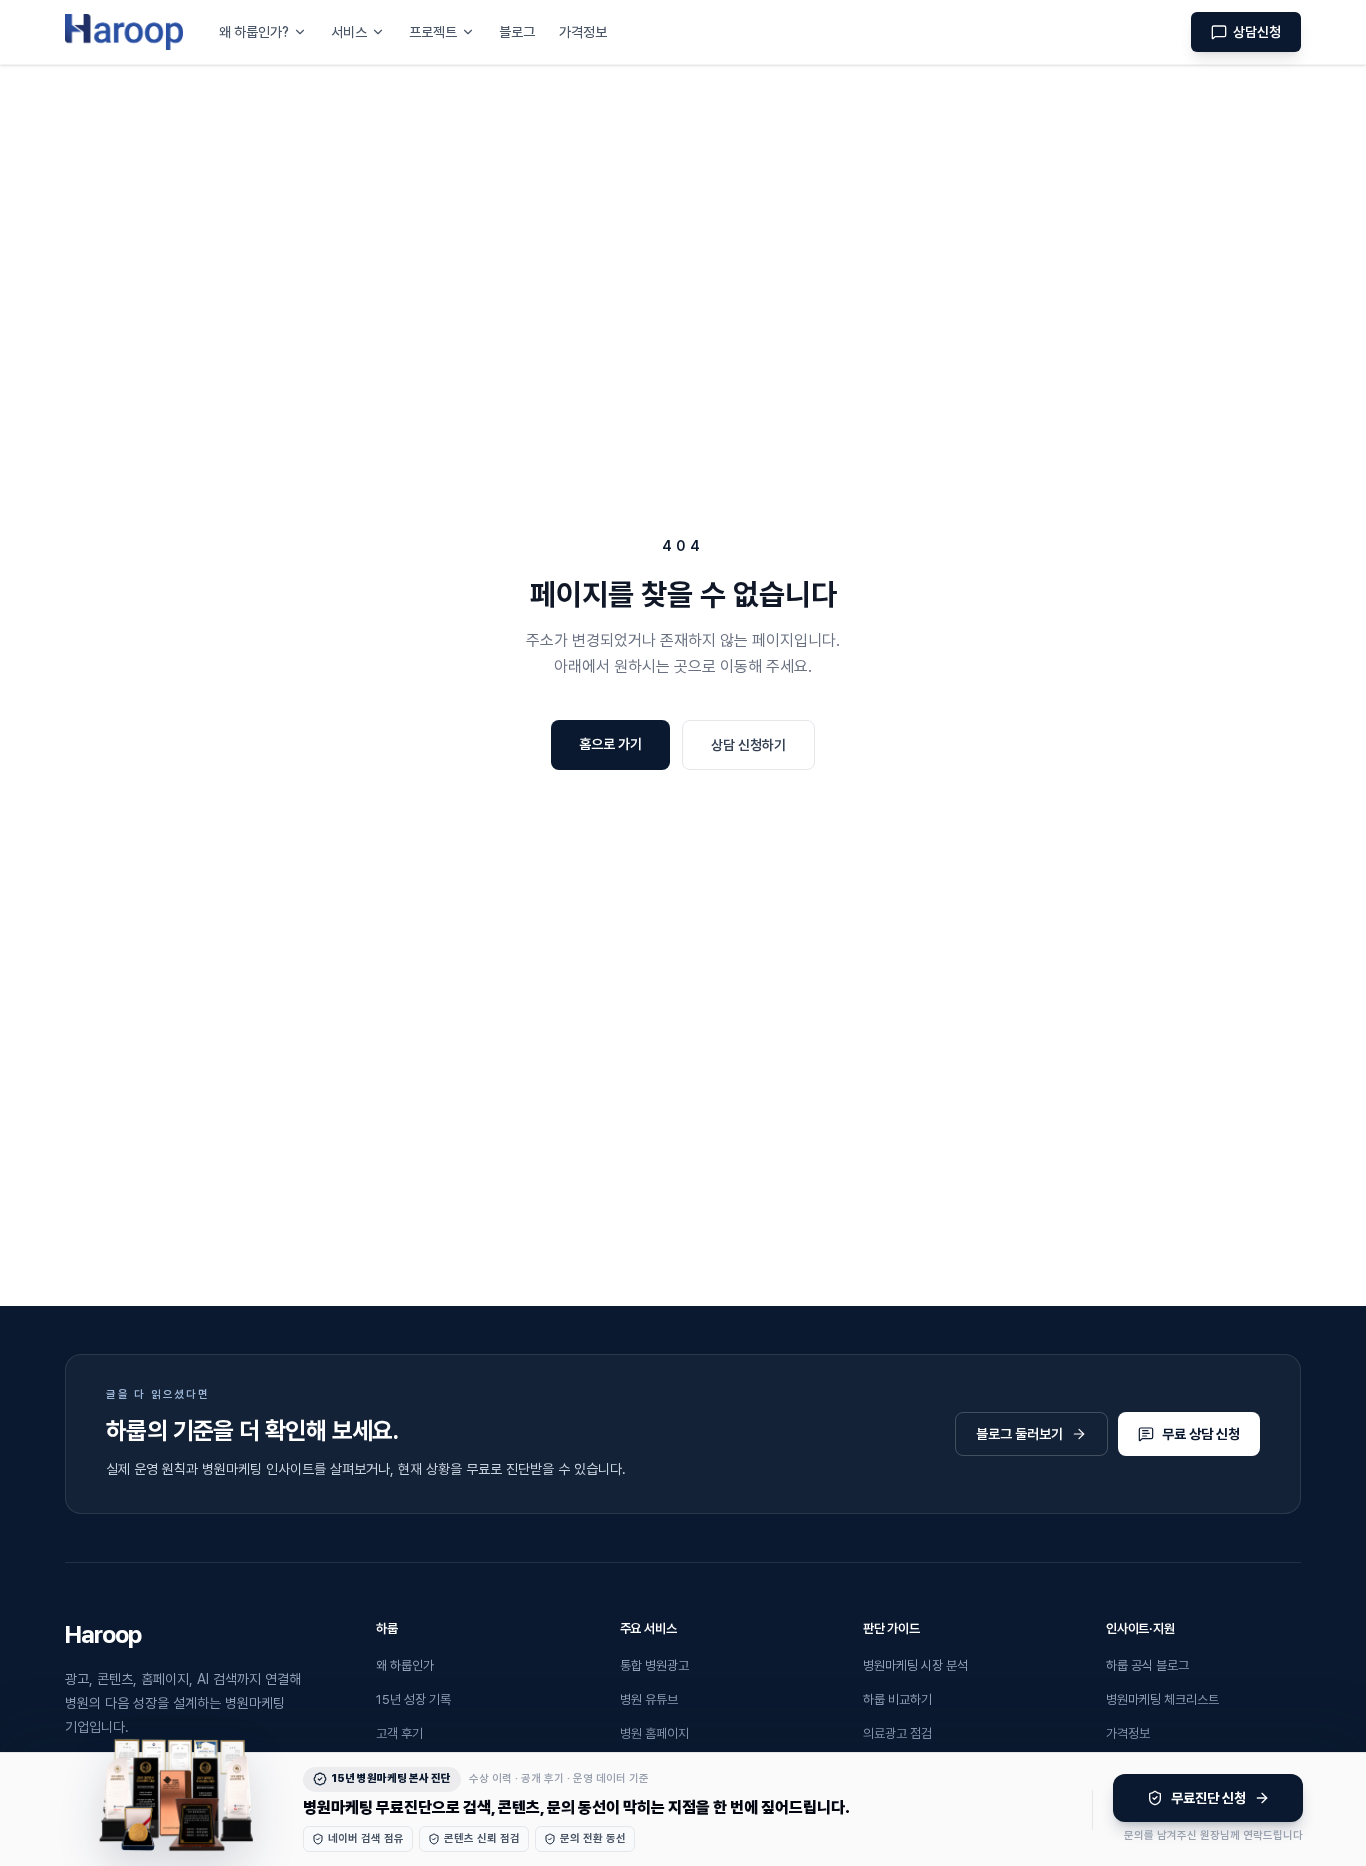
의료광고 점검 (897, 1733)
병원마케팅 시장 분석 (915, 1665)
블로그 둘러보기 (1019, 1434)
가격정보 (583, 32)
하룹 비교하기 (897, 1699)
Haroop (103, 1634)
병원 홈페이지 (654, 1733)
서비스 (349, 32)
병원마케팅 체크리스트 (1162, 1699)
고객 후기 (399, 1733)
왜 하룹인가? (254, 32)
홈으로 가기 (610, 744)
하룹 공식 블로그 (1147, 1665)
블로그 (517, 32)
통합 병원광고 (654, 1665)
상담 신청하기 (748, 745)
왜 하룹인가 (405, 1665)
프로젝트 (433, 32)
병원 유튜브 (649, 1699)
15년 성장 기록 (413, 1699)
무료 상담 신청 (1201, 1434)
